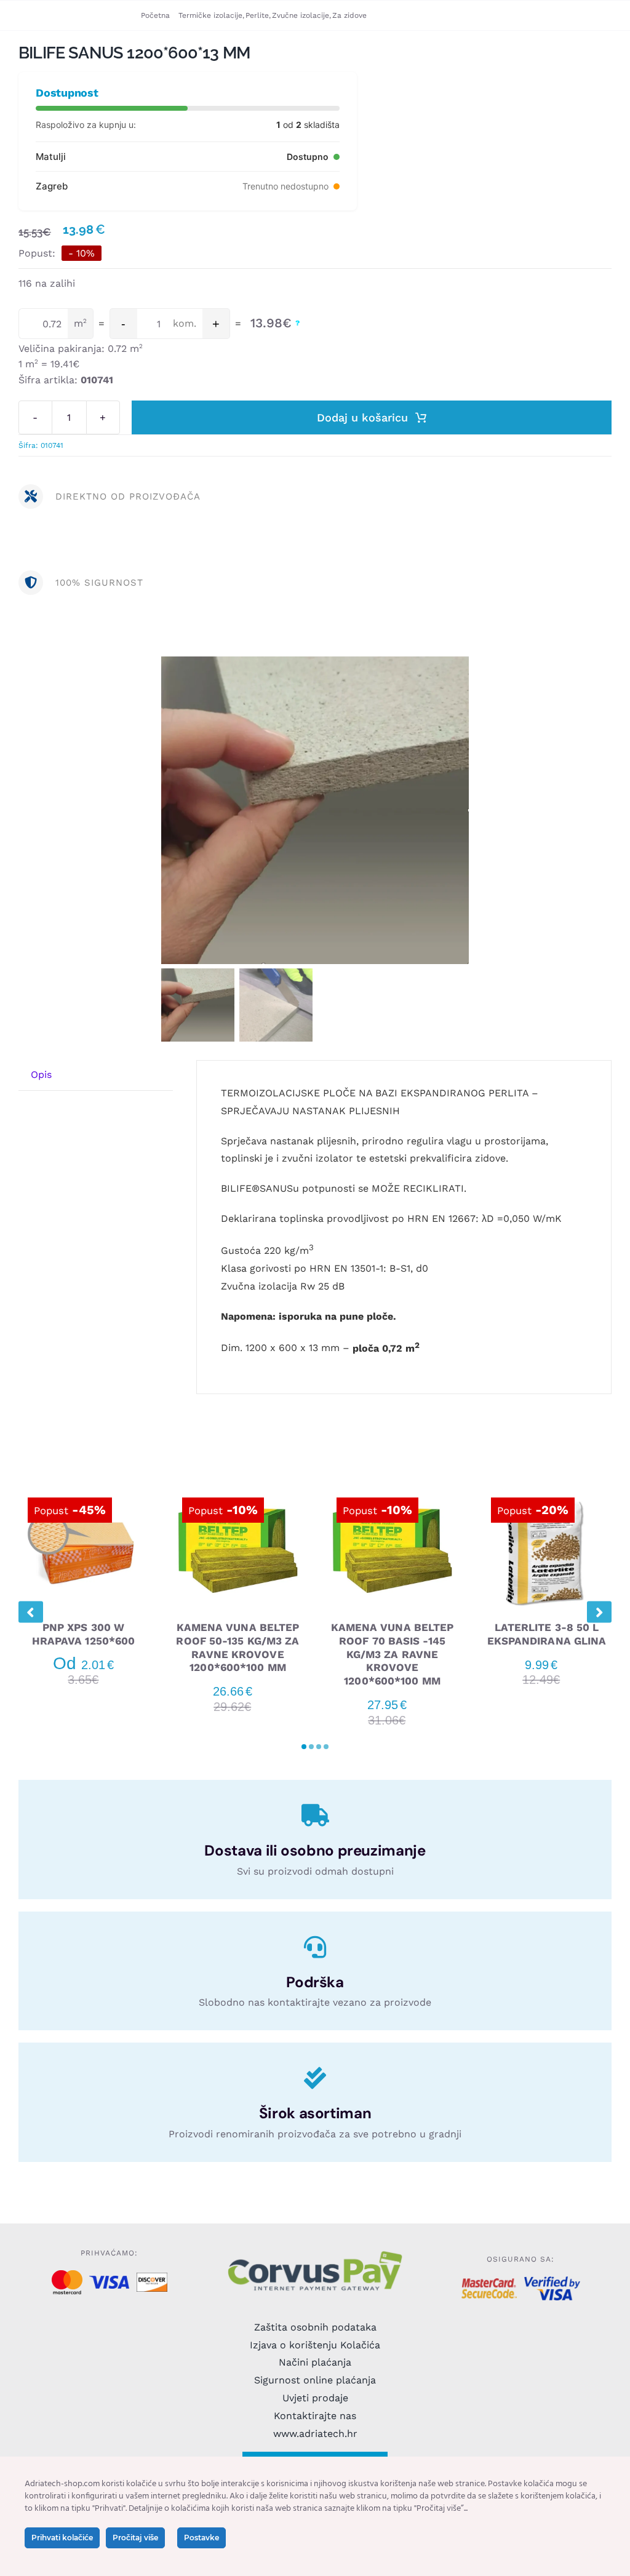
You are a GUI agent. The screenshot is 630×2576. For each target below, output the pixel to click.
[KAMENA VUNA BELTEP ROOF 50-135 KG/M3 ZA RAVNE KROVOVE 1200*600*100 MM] (238, 1491)
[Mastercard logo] (67, 2275)
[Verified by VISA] (552, 2281)
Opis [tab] (41, 1075)
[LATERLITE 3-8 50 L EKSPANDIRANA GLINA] (547, 1491)
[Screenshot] (315, 810)
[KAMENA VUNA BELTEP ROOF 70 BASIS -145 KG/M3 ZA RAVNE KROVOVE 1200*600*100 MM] (392, 1491)
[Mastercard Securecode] (489, 2283)
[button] (304, 1747)
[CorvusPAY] (315, 2253)
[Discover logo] (152, 2277)
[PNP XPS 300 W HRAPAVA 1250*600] (83, 1491)
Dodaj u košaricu (362, 417)
